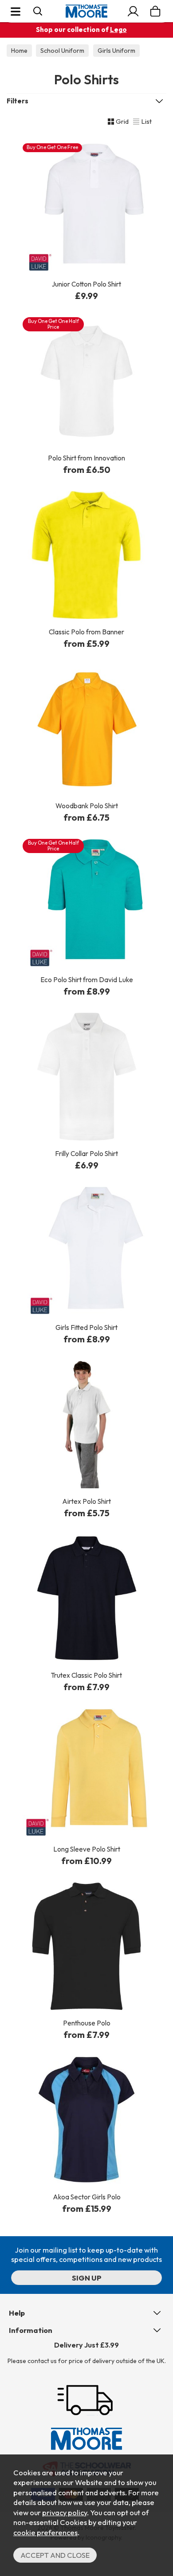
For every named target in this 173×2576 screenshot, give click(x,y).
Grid (122, 121)
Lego (118, 29)
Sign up (87, 2278)
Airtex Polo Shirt (86, 1501)
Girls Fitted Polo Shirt (86, 1327)
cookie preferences (45, 2532)
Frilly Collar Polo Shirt (86, 1154)
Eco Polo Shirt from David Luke (87, 980)
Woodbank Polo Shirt (87, 806)
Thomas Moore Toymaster (86, 11)
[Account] (133, 11)
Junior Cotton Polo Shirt (86, 284)
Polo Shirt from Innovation (86, 458)
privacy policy (65, 2512)
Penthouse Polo (87, 2023)
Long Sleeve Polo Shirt (87, 1849)
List (146, 121)
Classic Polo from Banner (86, 632)
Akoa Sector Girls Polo (87, 2197)
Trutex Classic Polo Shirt (86, 1675)
